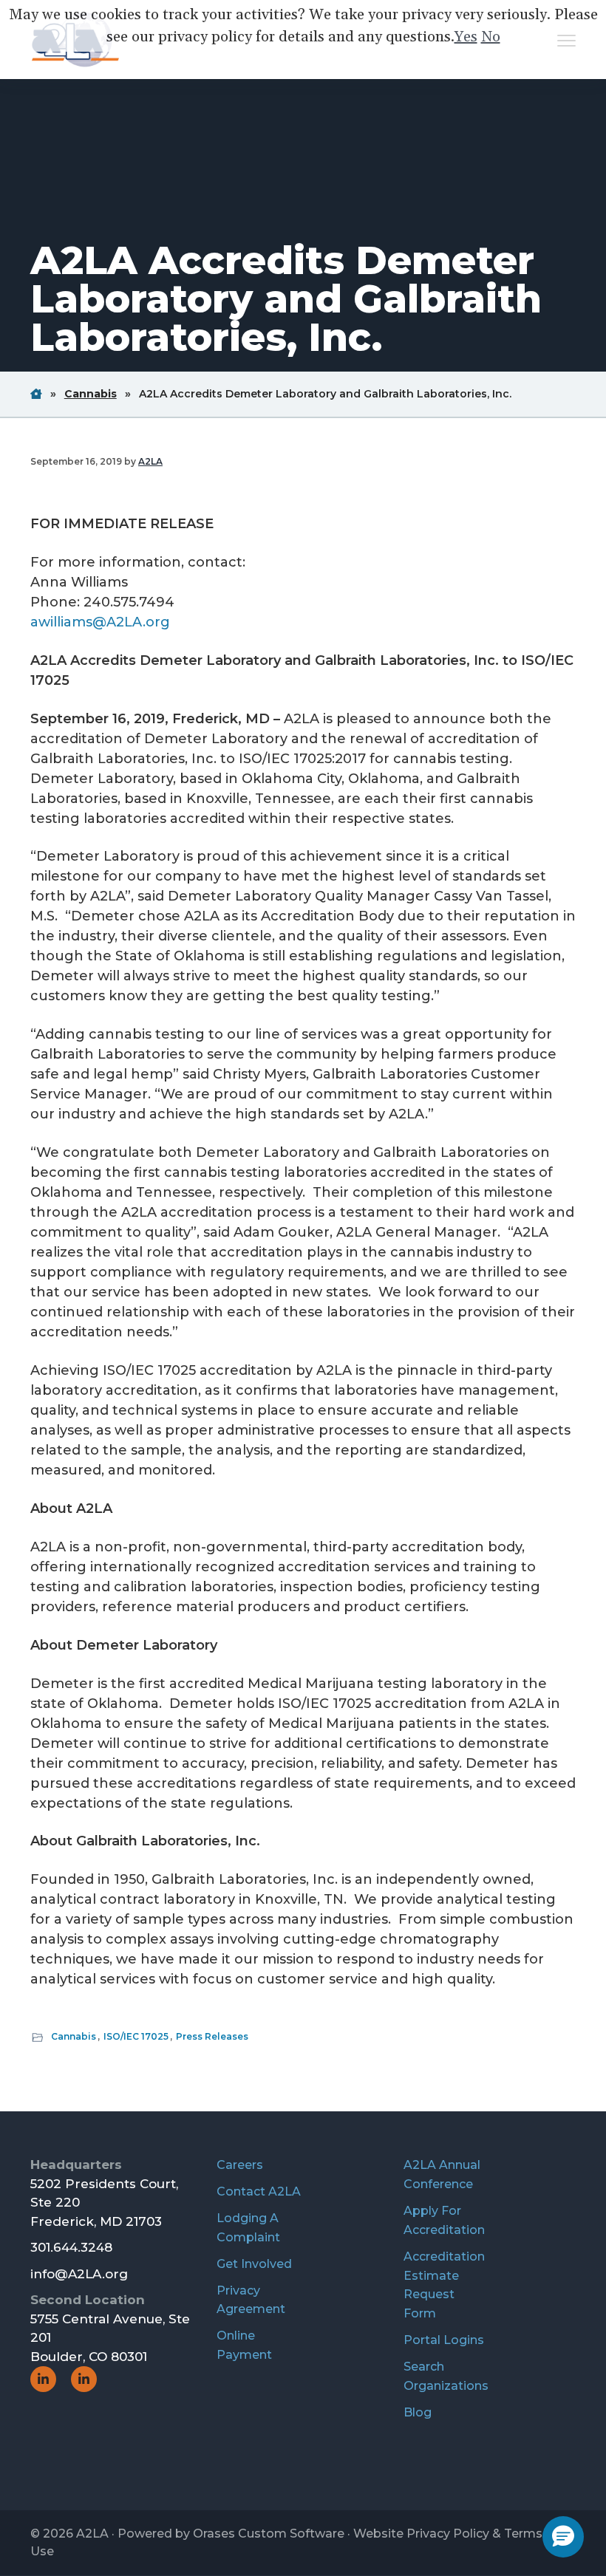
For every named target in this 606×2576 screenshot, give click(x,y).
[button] (563, 2537)
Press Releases (212, 2036)
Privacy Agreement (251, 2300)
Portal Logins (444, 2340)
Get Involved (254, 2264)
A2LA (92, 2534)
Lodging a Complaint (248, 2228)
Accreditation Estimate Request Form (444, 2285)
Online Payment (244, 2345)
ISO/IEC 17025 (136, 2036)
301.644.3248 (71, 2247)
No (491, 37)
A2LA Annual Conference (442, 2174)
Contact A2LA (259, 2191)
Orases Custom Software (269, 2534)
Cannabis (74, 2036)
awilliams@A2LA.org (100, 622)
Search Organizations (446, 2376)
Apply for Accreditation (444, 2220)
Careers (240, 2165)
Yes (466, 37)
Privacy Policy (448, 2534)
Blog (418, 2412)
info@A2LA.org (79, 2274)
